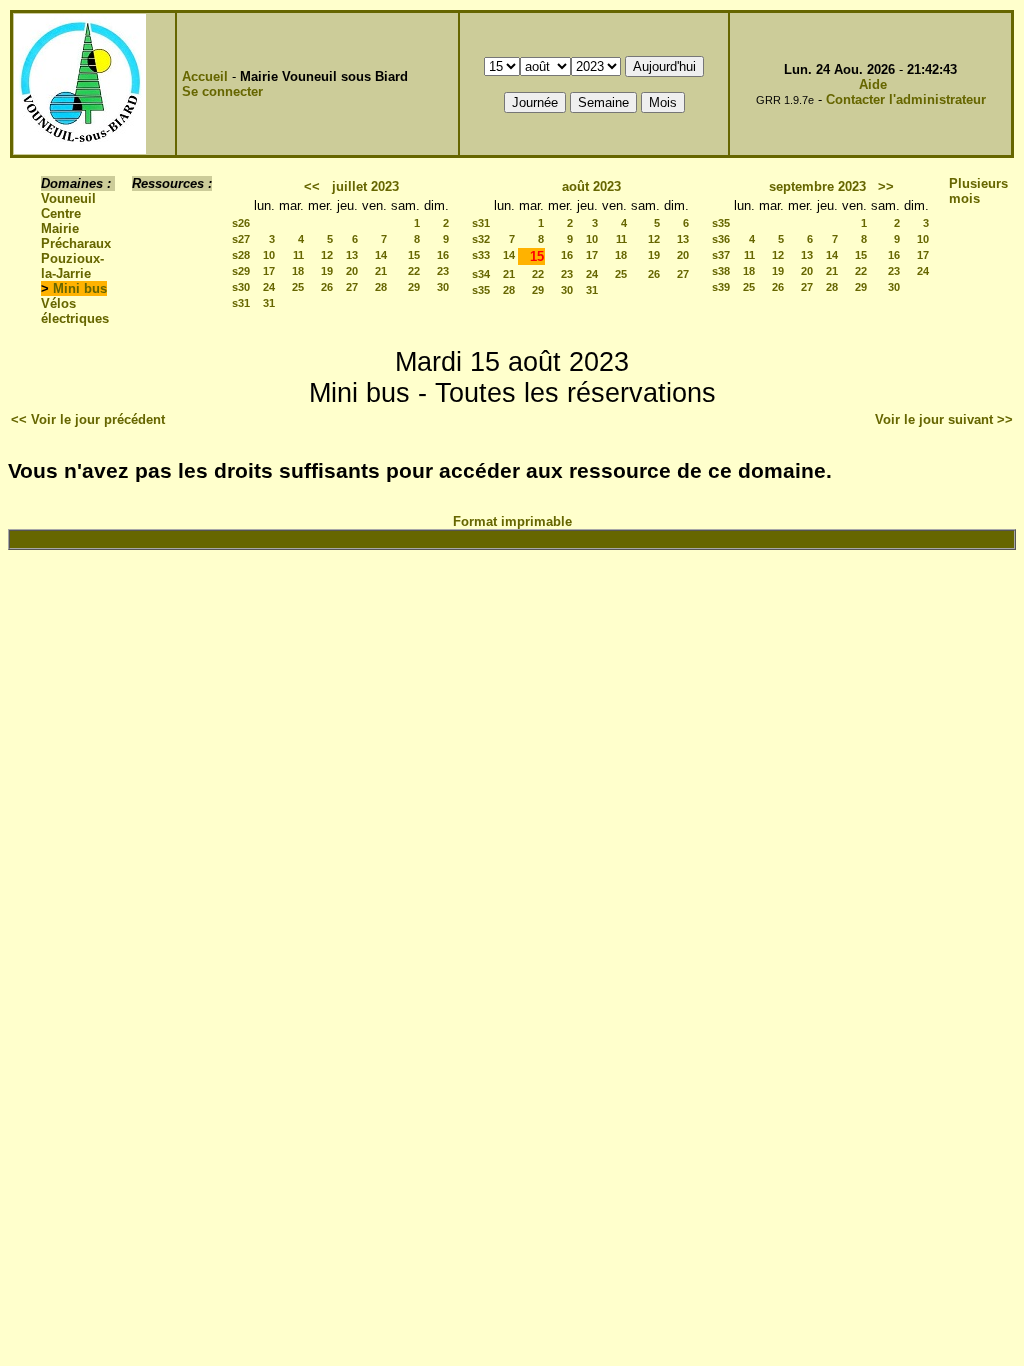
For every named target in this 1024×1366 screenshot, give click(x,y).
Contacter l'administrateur (906, 99)
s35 (481, 290)
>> (886, 186)
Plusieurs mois (978, 191)
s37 (721, 255)
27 (352, 287)
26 (327, 287)
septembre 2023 (817, 186)
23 (443, 271)
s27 (241, 239)
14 (381, 255)
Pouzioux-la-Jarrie (72, 266)
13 (352, 255)
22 (414, 271)
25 (298, 287)
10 (269, 255)
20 (352, 271)
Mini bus (80, 288)
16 (443, 255)
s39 (721, 287)
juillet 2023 (365, 186)
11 (298, 255)
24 (269, 287)
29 (414, 287)
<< (312, 186)
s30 (241, 287)
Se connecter (222, 91)
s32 (481, 239)
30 (443, 287)
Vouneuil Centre (68, 206)
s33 (481, 255)
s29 (241, 271)
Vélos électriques (75, 311)
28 (381, 287)
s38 (721, 271)
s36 (721, 239)
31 (269, 303)
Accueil (205, 76)
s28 (241, 255)
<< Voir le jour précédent (88, 419)
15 (414, 255)
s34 (481, 274)
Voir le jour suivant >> (944, 419)
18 (298, 271)
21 (381, 271)
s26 (241, 223)
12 (327, 255)
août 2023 (591, 186)
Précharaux (76, 243)
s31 (241, 303)
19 (327, 271)
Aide (873, 84)
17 (269, 271)
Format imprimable (512, 521)
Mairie (60, 228)
